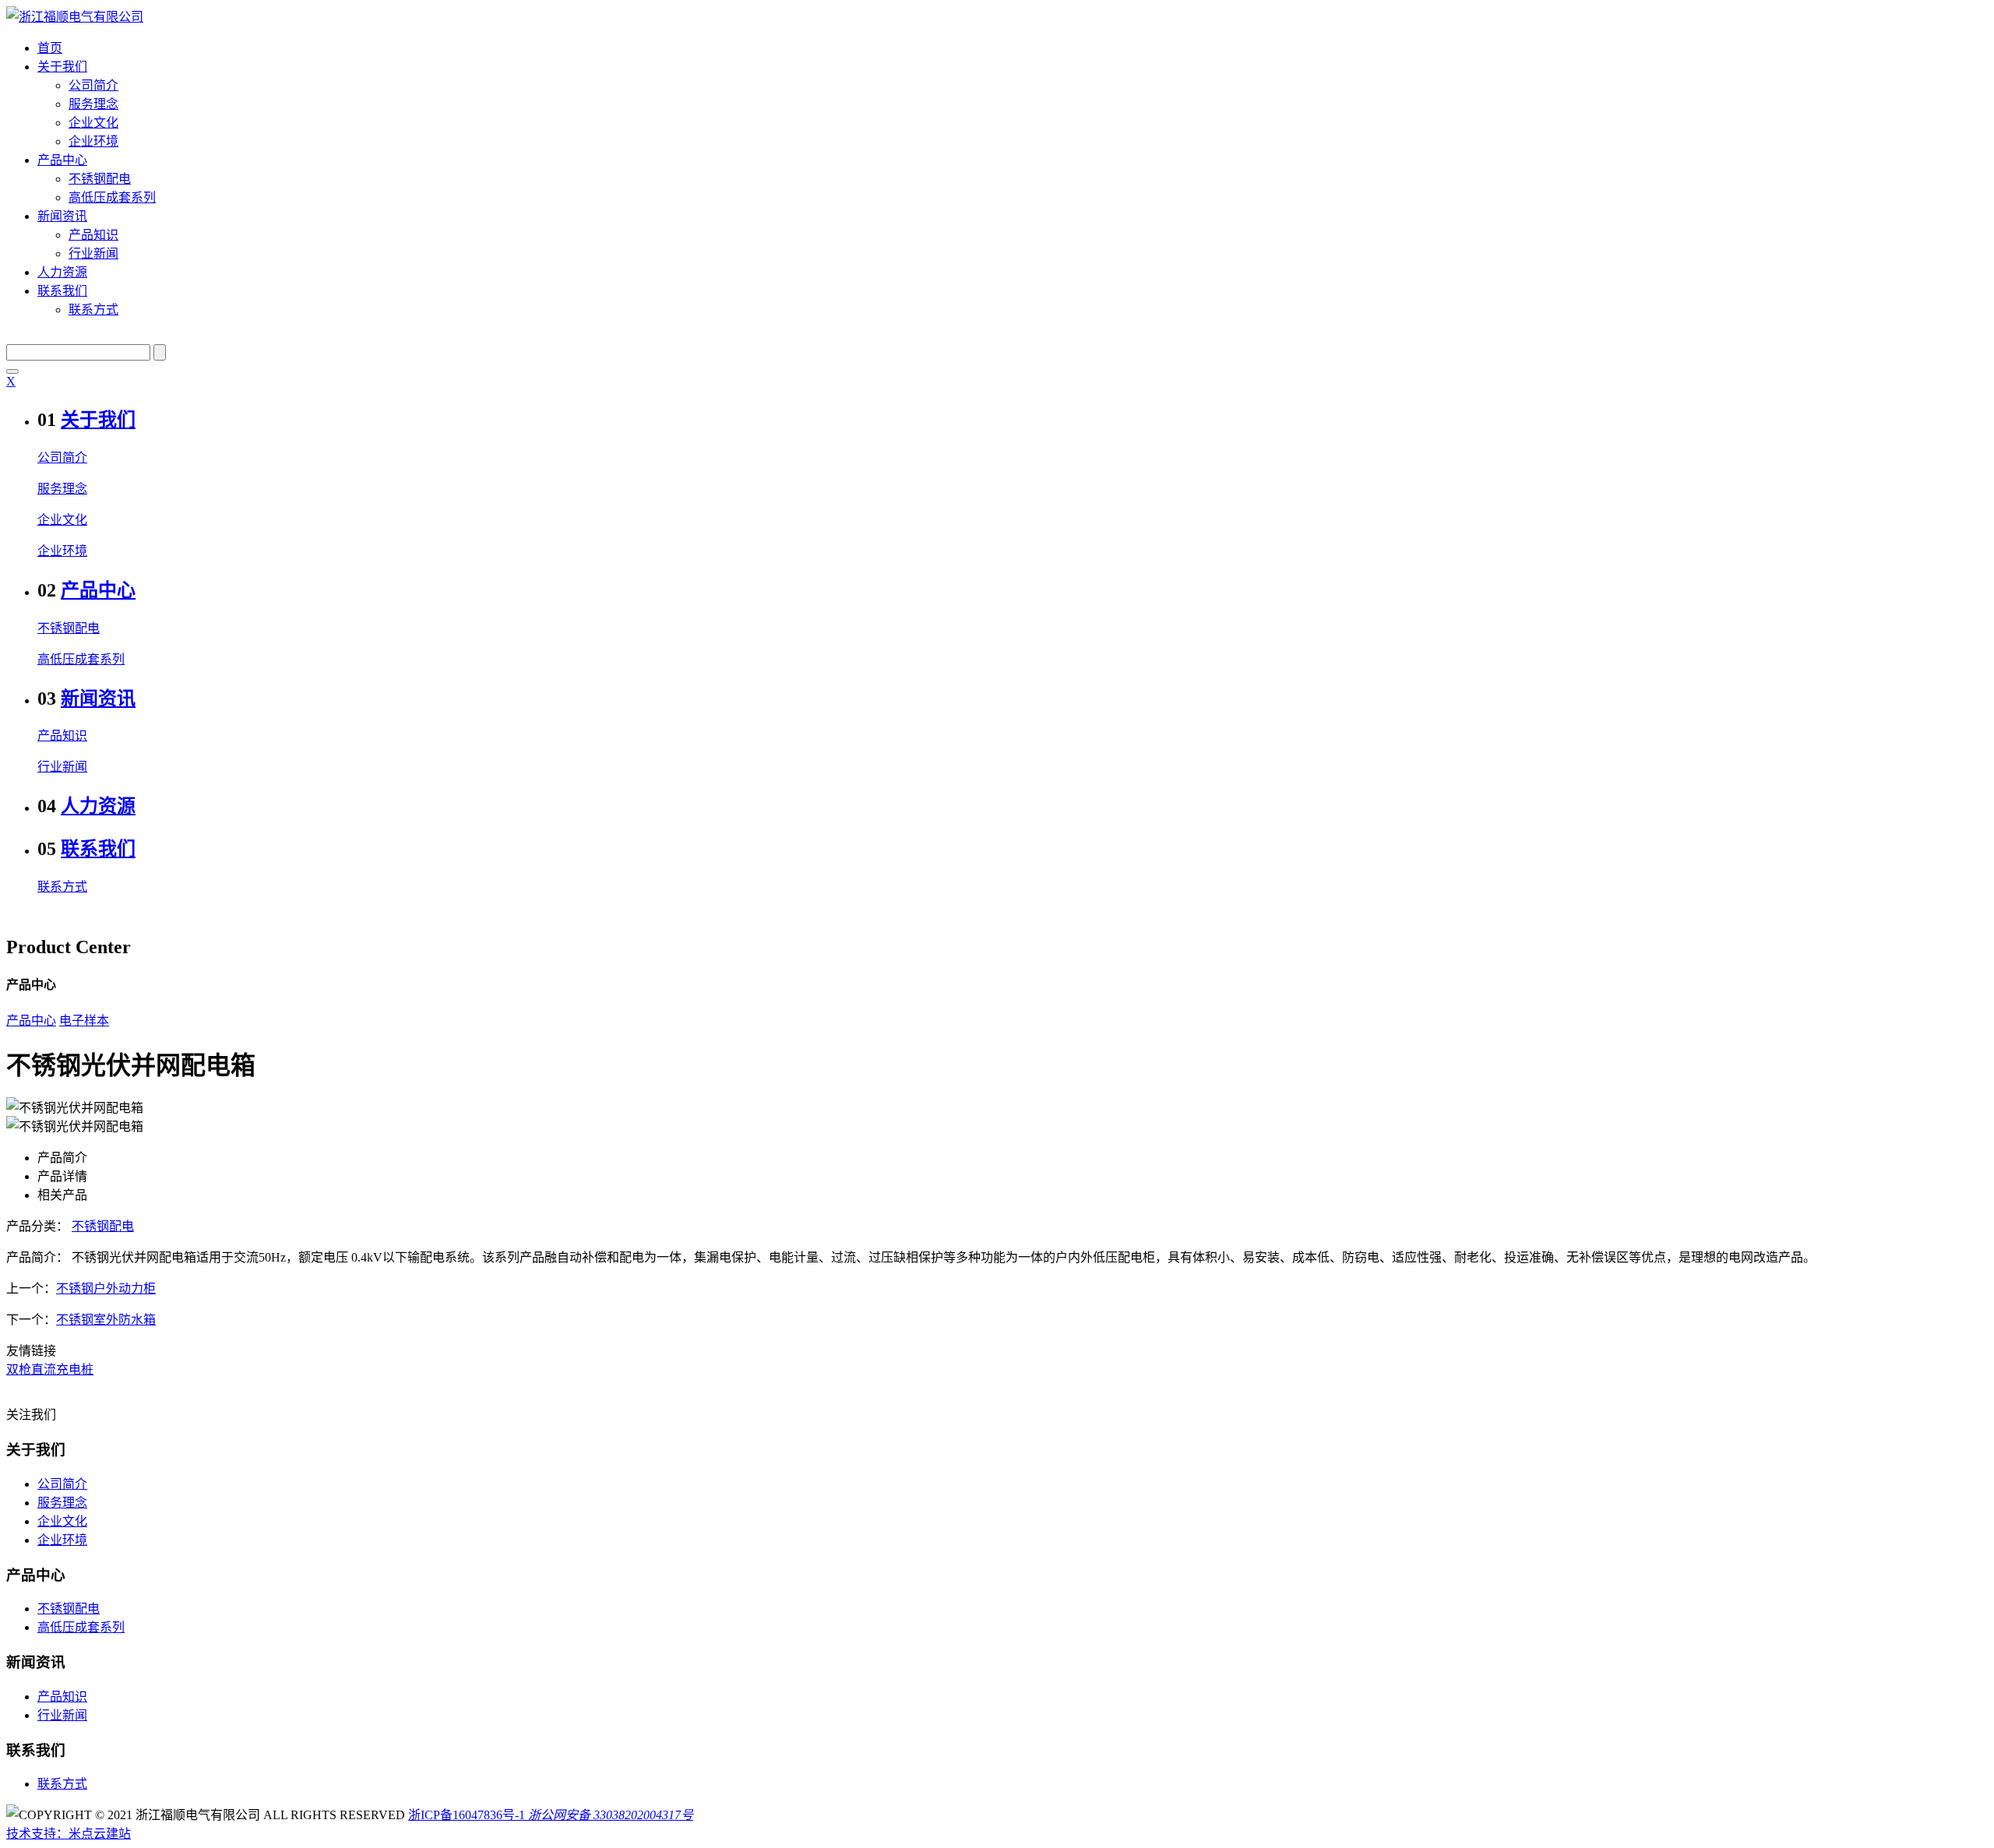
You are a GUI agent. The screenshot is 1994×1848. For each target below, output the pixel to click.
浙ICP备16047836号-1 (467, 1815)
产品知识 (93, 235)
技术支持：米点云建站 (69, 1834)
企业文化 (93, 123)
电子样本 (84, 1021)
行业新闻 (93, 253)
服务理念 (93, 104)
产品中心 (62, 160)
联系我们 (62, 291)
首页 (50, 48)
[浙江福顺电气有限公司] (75, 17)
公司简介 (93, 85)
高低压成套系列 (112, 197)
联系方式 (93, 310)
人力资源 (62, 272)
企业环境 (93, 141)
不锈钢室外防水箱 (106, 1320)
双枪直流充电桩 (50, 1369)
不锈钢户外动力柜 (106, 1288)
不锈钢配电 (100, 179)
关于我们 (62, 67)
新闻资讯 (62, 216)
